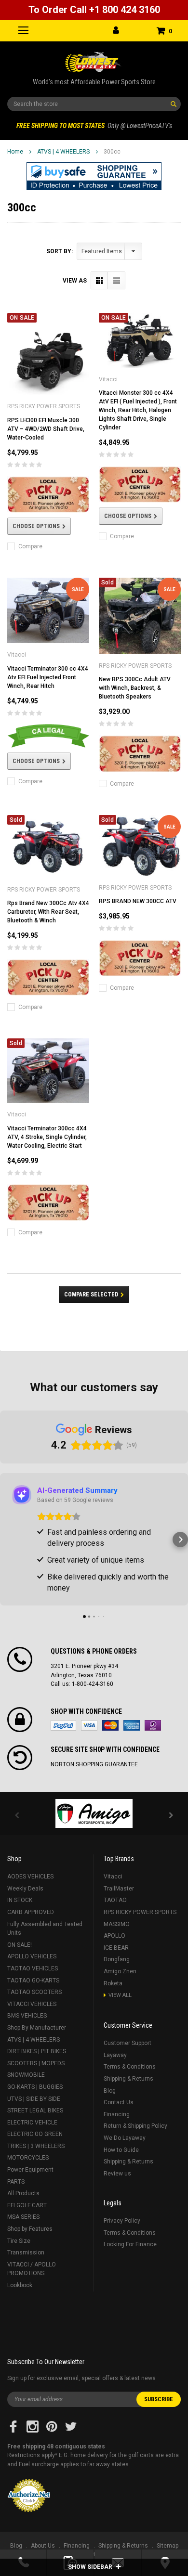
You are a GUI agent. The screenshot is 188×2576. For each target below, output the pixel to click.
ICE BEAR (116, 1948)
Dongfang (117, 1959)
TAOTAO (115, 1900)
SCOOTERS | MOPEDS (36, 2063)
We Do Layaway (125, 2138)
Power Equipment (30, 2170)
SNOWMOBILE (26, 2075)
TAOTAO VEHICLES (33, 1968)
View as (75, 281)
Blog (110, 2091)
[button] (94, 176)
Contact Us (119, 2102)
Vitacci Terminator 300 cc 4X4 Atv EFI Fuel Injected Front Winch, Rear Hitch (48, 677)
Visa (89, 1725)
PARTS (16, 2182)
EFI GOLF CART (27, 2205)
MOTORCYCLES (28, 2158)
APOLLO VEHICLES (32, 1956)
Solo (153, 1725)
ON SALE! (20, 1945)
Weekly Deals (25, 1889)
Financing (117, 2114)
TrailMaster (119, 1889)
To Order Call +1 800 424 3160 (94, 10)
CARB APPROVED (31, 1912)
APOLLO (114, 1936)
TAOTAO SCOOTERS (34, 1992)
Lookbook (20, 2285)
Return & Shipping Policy (135, 2126)
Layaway (115, 2055)
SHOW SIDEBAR (91, 2567)
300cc (112, 152)
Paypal (63, 1725)
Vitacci (113, 1877)
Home (15, 152)
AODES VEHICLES (30, 1877)
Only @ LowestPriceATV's (94, 126)
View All (120, 1995)
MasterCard (110, 1725)
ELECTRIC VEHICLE (32, 2123)
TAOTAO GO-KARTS (33, 1981)
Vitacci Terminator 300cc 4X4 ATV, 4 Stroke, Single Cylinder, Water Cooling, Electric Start (47, 1137)
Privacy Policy (122, 2221)
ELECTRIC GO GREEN (35, 2134)
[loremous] (94, 1813)
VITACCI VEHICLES (32, 2004)
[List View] (116, 280)
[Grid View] (100, 280)
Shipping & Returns (128, 2079)
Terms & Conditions (130, 2067)
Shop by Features (30, 2229)
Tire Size (19, 2241)
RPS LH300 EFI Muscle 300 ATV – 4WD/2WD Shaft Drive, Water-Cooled (46, 429)
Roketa (113, 1983)
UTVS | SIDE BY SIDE (34, 2099)
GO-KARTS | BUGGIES (35, 2087)
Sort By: (60, 251)
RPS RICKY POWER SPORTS (140, 1912)
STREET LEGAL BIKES (35, 2110)
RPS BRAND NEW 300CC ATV (138, 901)
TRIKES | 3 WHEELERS (36, 2146)
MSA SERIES (23, 2217)
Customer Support (128, 2043)
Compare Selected (91, 1294)
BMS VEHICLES (27, 2016)
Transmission (26, 2252)
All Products (23, 2193)
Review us (117, 2174)
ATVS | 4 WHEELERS (63, 152)
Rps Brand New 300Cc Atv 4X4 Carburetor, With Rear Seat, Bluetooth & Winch (48, 912)
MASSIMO (117, 1924)
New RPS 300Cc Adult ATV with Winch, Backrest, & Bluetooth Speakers (135, 688)
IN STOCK (20, 1900)
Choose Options (36, 526)
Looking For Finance (130, 2244)
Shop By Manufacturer (37, 2028)
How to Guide (121, 2150)
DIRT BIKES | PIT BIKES (37, 2051)
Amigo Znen (120, 1971)
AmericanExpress (132, 1725)
